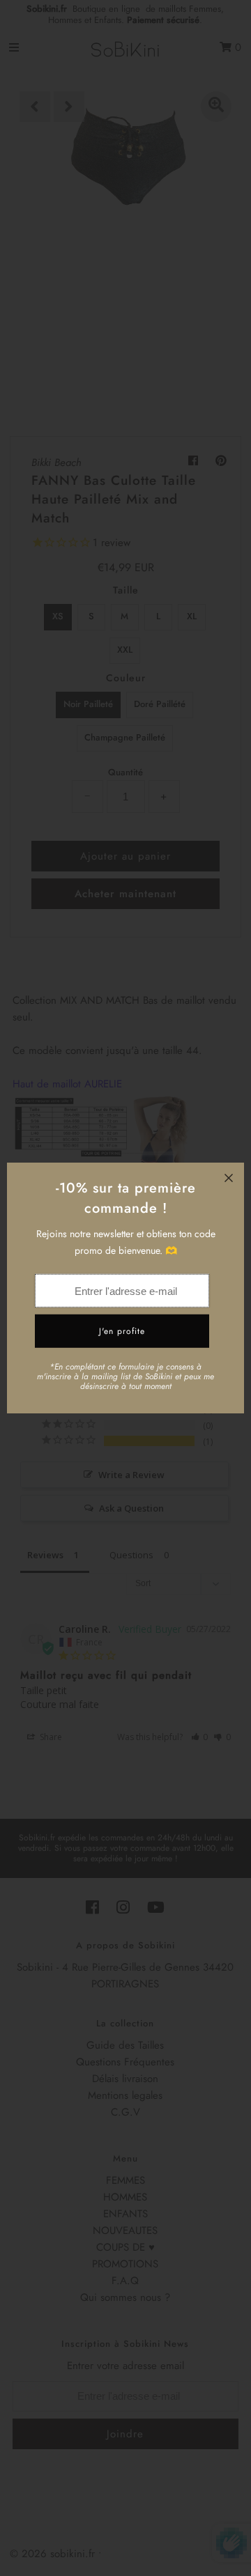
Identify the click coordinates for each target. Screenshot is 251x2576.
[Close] (229, 1178)
